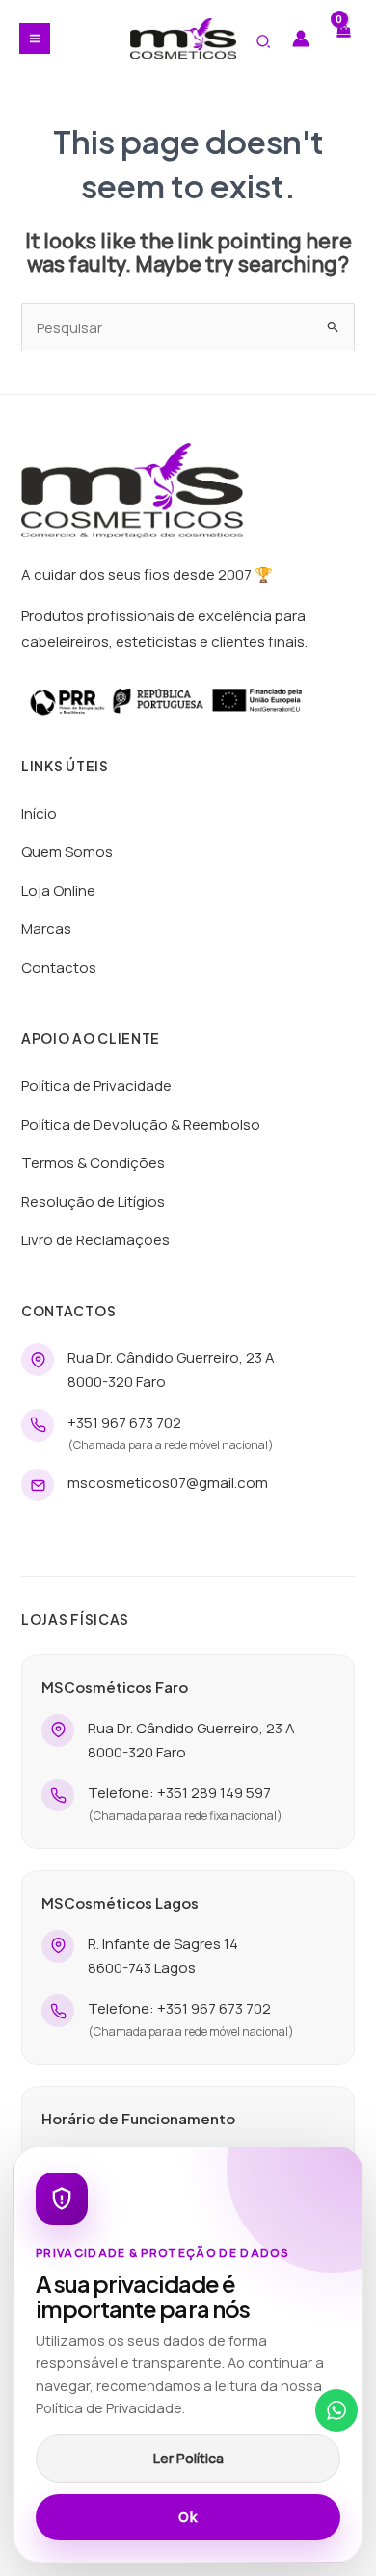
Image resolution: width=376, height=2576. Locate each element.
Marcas (46, 929)
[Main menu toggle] (35, 39)
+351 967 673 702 (124, 1423)
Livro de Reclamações (95, 1240)
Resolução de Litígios (93, 1201)
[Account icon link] (301, 39)
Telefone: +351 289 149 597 (179, 1793)
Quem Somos (67, 852)
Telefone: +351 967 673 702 (179, 2008)
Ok (188, 2517)
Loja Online (58, 890)
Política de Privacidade (96, 1086)
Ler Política (188, 2458)
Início (39, 813)
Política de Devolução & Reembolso (141, 1124)
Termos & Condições (93, 1163)
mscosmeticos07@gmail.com (168, 1483)
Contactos (59, 967)
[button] (264, 42)
